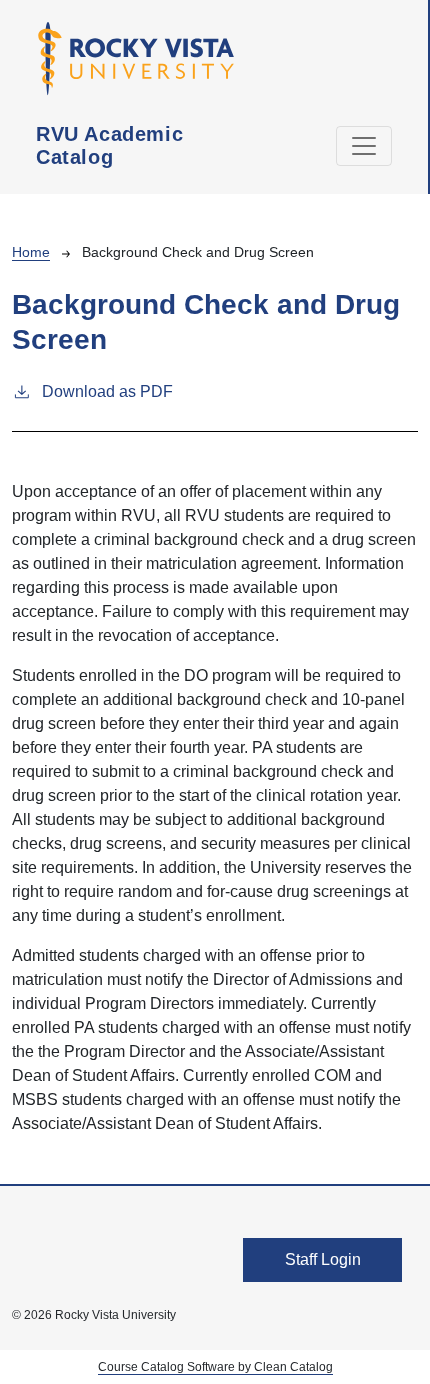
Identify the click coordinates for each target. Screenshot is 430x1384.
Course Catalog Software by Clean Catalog (215, 1367)
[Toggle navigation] (364, 146)
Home (31, 252)
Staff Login (323, 1259)
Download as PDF (107, 391)
